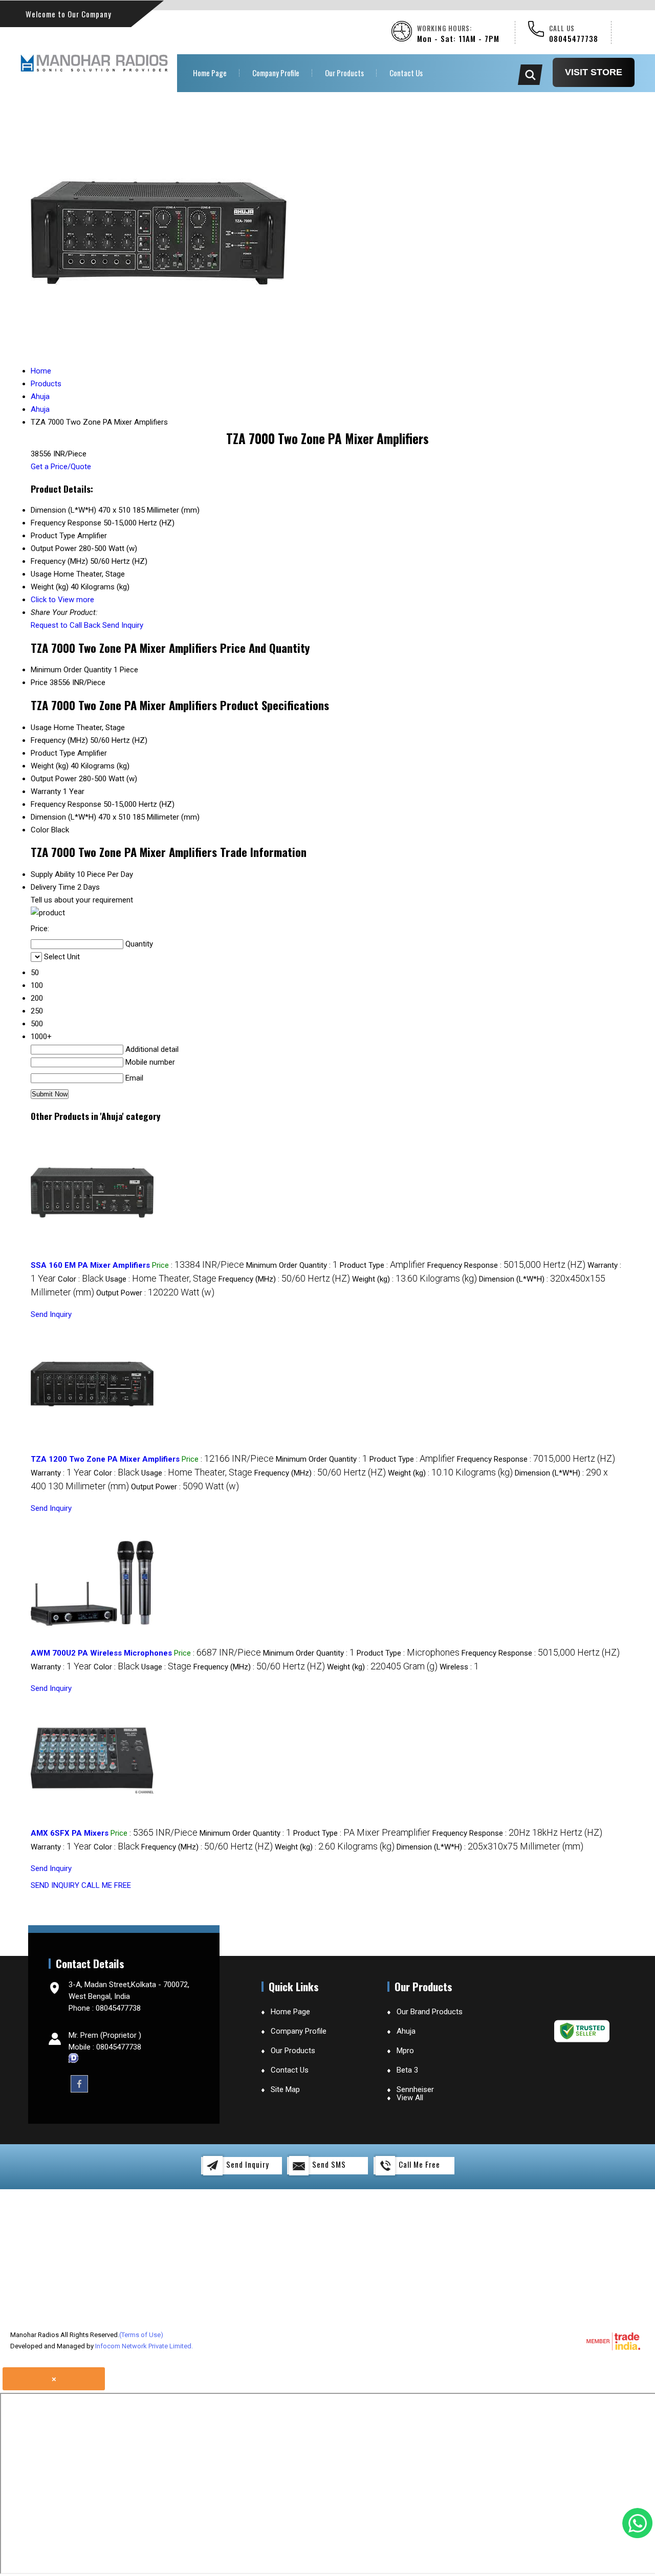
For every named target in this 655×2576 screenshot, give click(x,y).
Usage (41, 728)
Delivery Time (53, 887)
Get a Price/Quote (61, 467)
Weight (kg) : (414, 1279)
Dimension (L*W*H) (63, 817)
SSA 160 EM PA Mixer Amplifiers (90, 1265)
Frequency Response (66, 804)
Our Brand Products (430, 2012)
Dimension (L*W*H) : (490, 1847)
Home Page (210, 73)
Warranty (46, 791)
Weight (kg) (50, 766)
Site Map (285, 2089)
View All (410, 2098)
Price (39, 682)
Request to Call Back (65, 625)
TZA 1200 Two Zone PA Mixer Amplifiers (105, 1459)
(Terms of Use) (141, 2335)
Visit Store (594, 72)
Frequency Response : (506, 1265)
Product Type (53, 753)
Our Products (344, 73)
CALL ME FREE (106, 1885)
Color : (81, 1279)
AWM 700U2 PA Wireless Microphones (101, 1653)
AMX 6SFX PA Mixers (70, 1833)
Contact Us (406, 73)
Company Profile (276, 73)
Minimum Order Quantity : (292, 1265)
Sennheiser (415, 2089)
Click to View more (62, 600)
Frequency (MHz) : (284, 1279)
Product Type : (383, 1265)
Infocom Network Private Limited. (144, 2346)
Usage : (161, 1279)
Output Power (54, 779)
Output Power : (155, 1293)
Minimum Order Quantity (71, 670)
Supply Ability (53, 874)
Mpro (405, 2051)
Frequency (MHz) (59, 740)
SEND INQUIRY (55, 1885)
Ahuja (406, 2031)
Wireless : (459, 1667)
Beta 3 (407, 2070)
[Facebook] (79, 2083)
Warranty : (61, 1473)
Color (40, 830)
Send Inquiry (123, 625)
